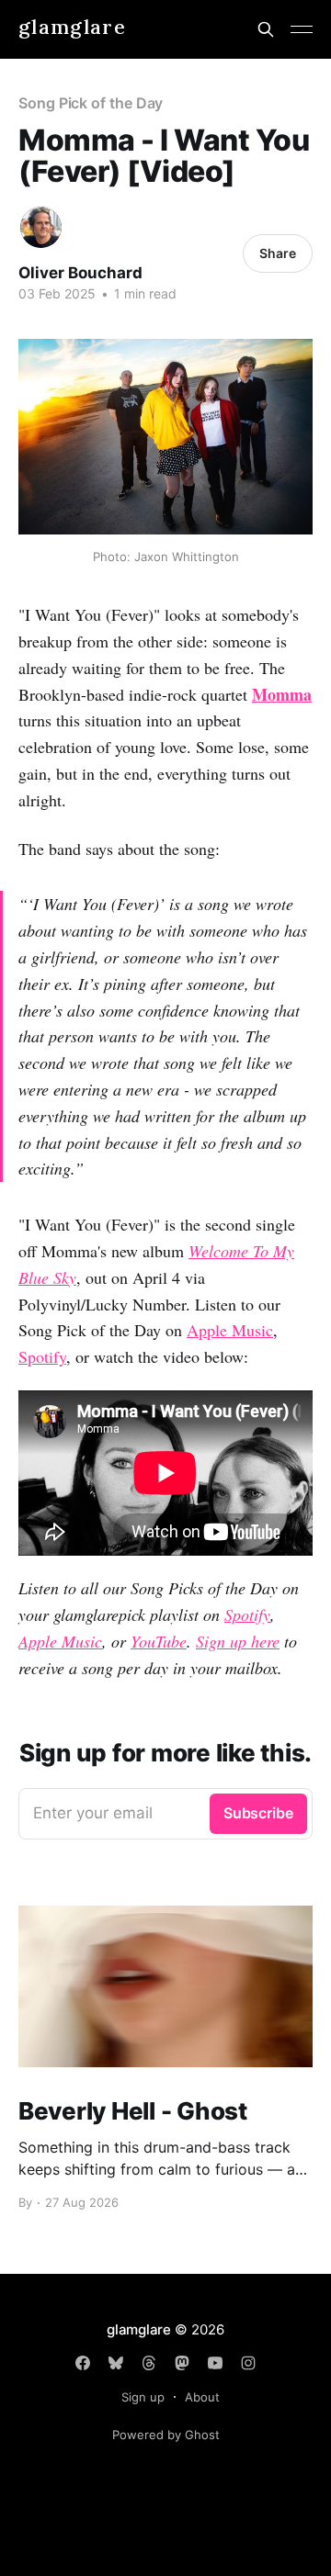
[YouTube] (215, 2363)
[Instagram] (248, 2363)
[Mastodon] (182, 2363)
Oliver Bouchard (80, 273)
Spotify (42, 1356)
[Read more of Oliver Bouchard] (41, 227)
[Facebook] (83, 2363)
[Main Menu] (302, 29)
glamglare (72, 27)
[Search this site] (266, 29)
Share (278, 253)
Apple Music (230, 1330)
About (202, 2397)
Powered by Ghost (166, 2435)
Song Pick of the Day (91, 103)
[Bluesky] (116, 2363)
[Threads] (149, 2363)
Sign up (143, 2397)
